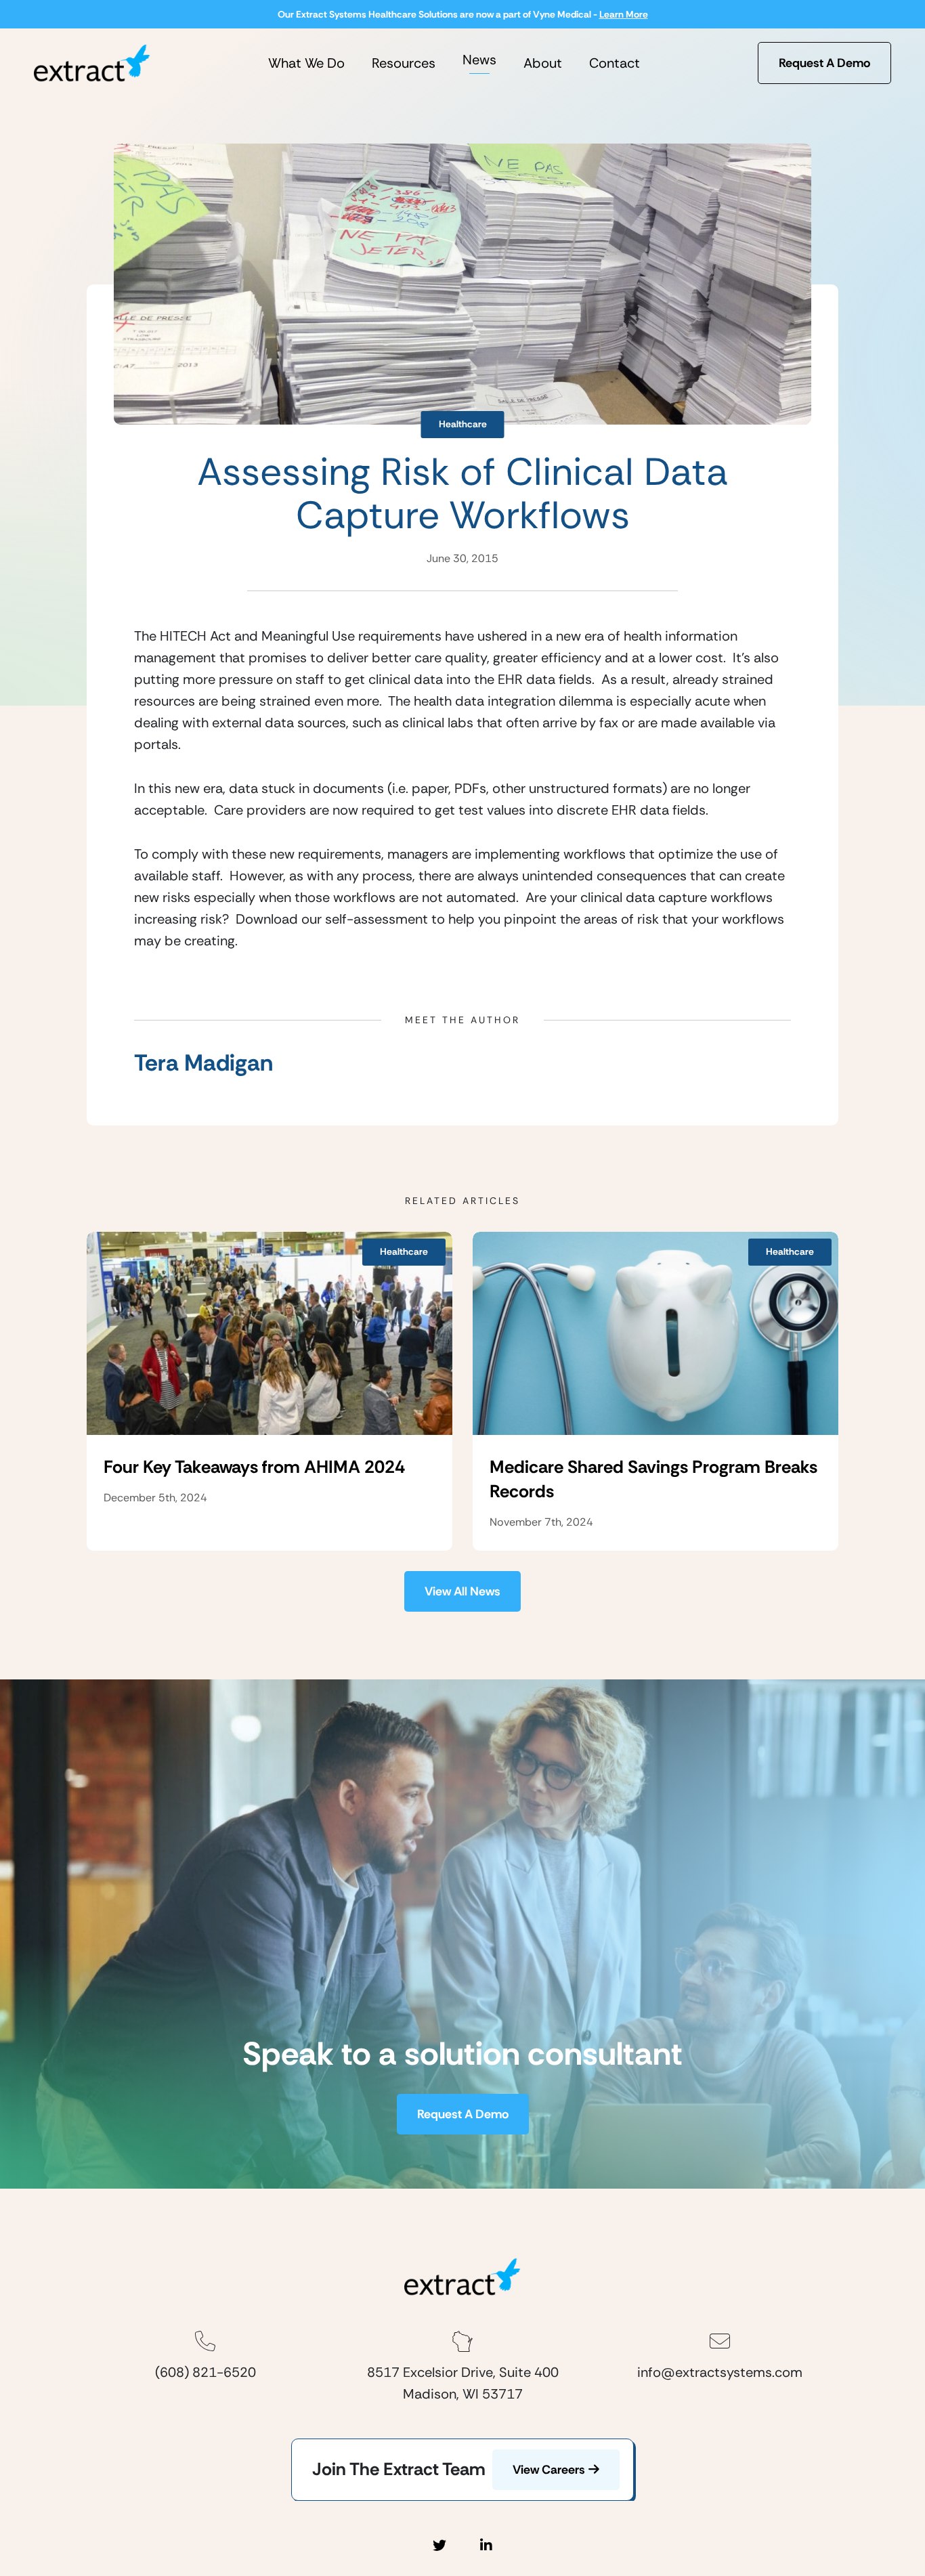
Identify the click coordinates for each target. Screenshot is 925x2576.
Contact (615, 63)
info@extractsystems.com (720, 2372)
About (543, 63)
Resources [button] (404, 63)
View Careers (549, 2470)
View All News (462, 1591)
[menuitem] (306, 63)
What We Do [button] (306, 63)
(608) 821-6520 (206, 2372)
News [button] (479, 60)
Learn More (624, 14)
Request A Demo (824, 63)
